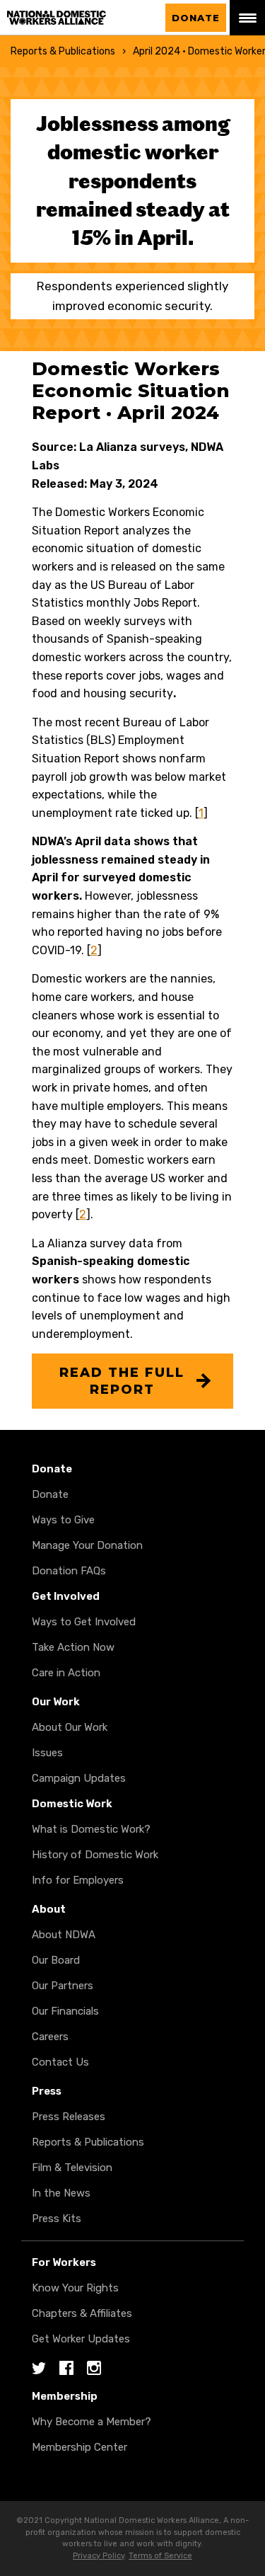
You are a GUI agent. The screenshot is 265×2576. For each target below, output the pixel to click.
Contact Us (60, 2062)
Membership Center (79, 2447)
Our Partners (63, 1986)
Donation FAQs (69, 1571)
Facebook (66, 2369)
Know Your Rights (75, 2288)
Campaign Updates (79, 1778)
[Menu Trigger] (247, 18)
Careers (50, 2037)
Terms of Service (160, 2556)
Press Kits (57, 2219)
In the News (61, 2193)
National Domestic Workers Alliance (71, 18)
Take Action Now (73, 1647)
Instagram (94, 2369)
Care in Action (66, 1673)
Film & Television (72, 2168)
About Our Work (70, 1727)
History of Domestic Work (95, 1855)
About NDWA (64, 1935)
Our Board (56, 1960)
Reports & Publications (63, 51)
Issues (47, 1753)
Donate (196, 18)
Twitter (39, 2369)
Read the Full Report (122, 1381)
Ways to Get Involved (84, 1622)
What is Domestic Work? (91, 1829)
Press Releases (69, 2117)
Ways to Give (63, 1520)
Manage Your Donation (87, 1545)
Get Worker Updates (81, 2339)
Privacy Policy (99, 2556)
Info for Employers (78, 1880)
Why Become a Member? (92, 2422)
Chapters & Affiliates (82, 2313)
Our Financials (65, 2011)
